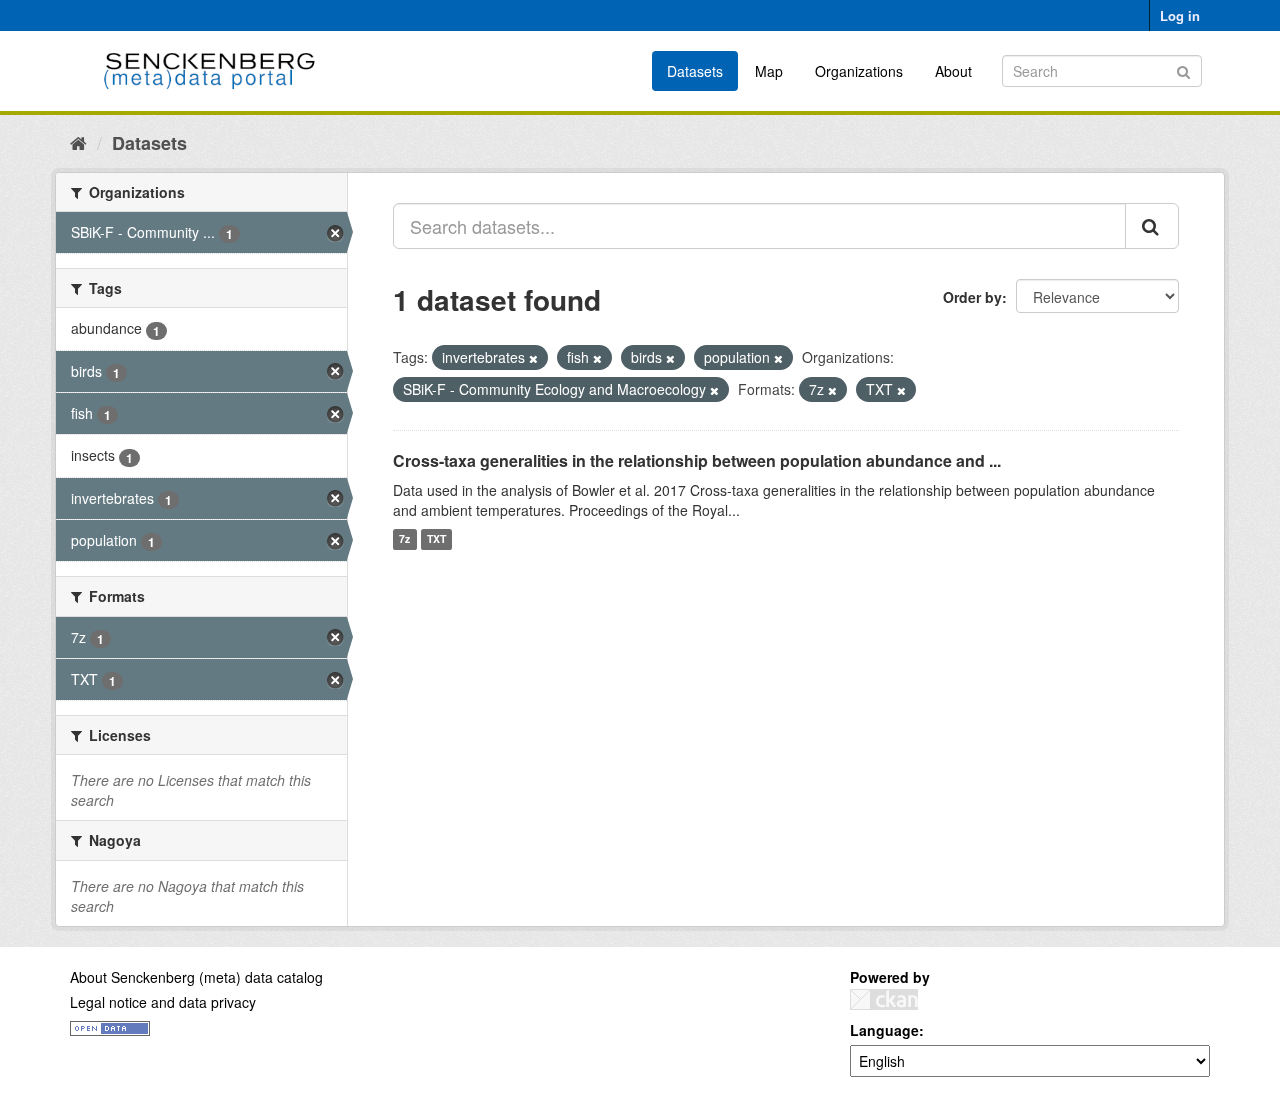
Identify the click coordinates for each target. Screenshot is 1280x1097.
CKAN (884, 999)
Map (769, 71)
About (953, 71)
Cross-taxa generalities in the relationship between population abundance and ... (697, 460)
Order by (972, 297)
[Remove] (533, 358)
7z (404, 539)
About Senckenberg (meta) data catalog (196, 977)
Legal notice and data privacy (163, 1002)
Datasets (695, 71)
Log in (1180, 15)
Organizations (859, 71)
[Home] (78, 142)
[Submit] (1183, 69)
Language (884, 1030)
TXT (436, 539)
